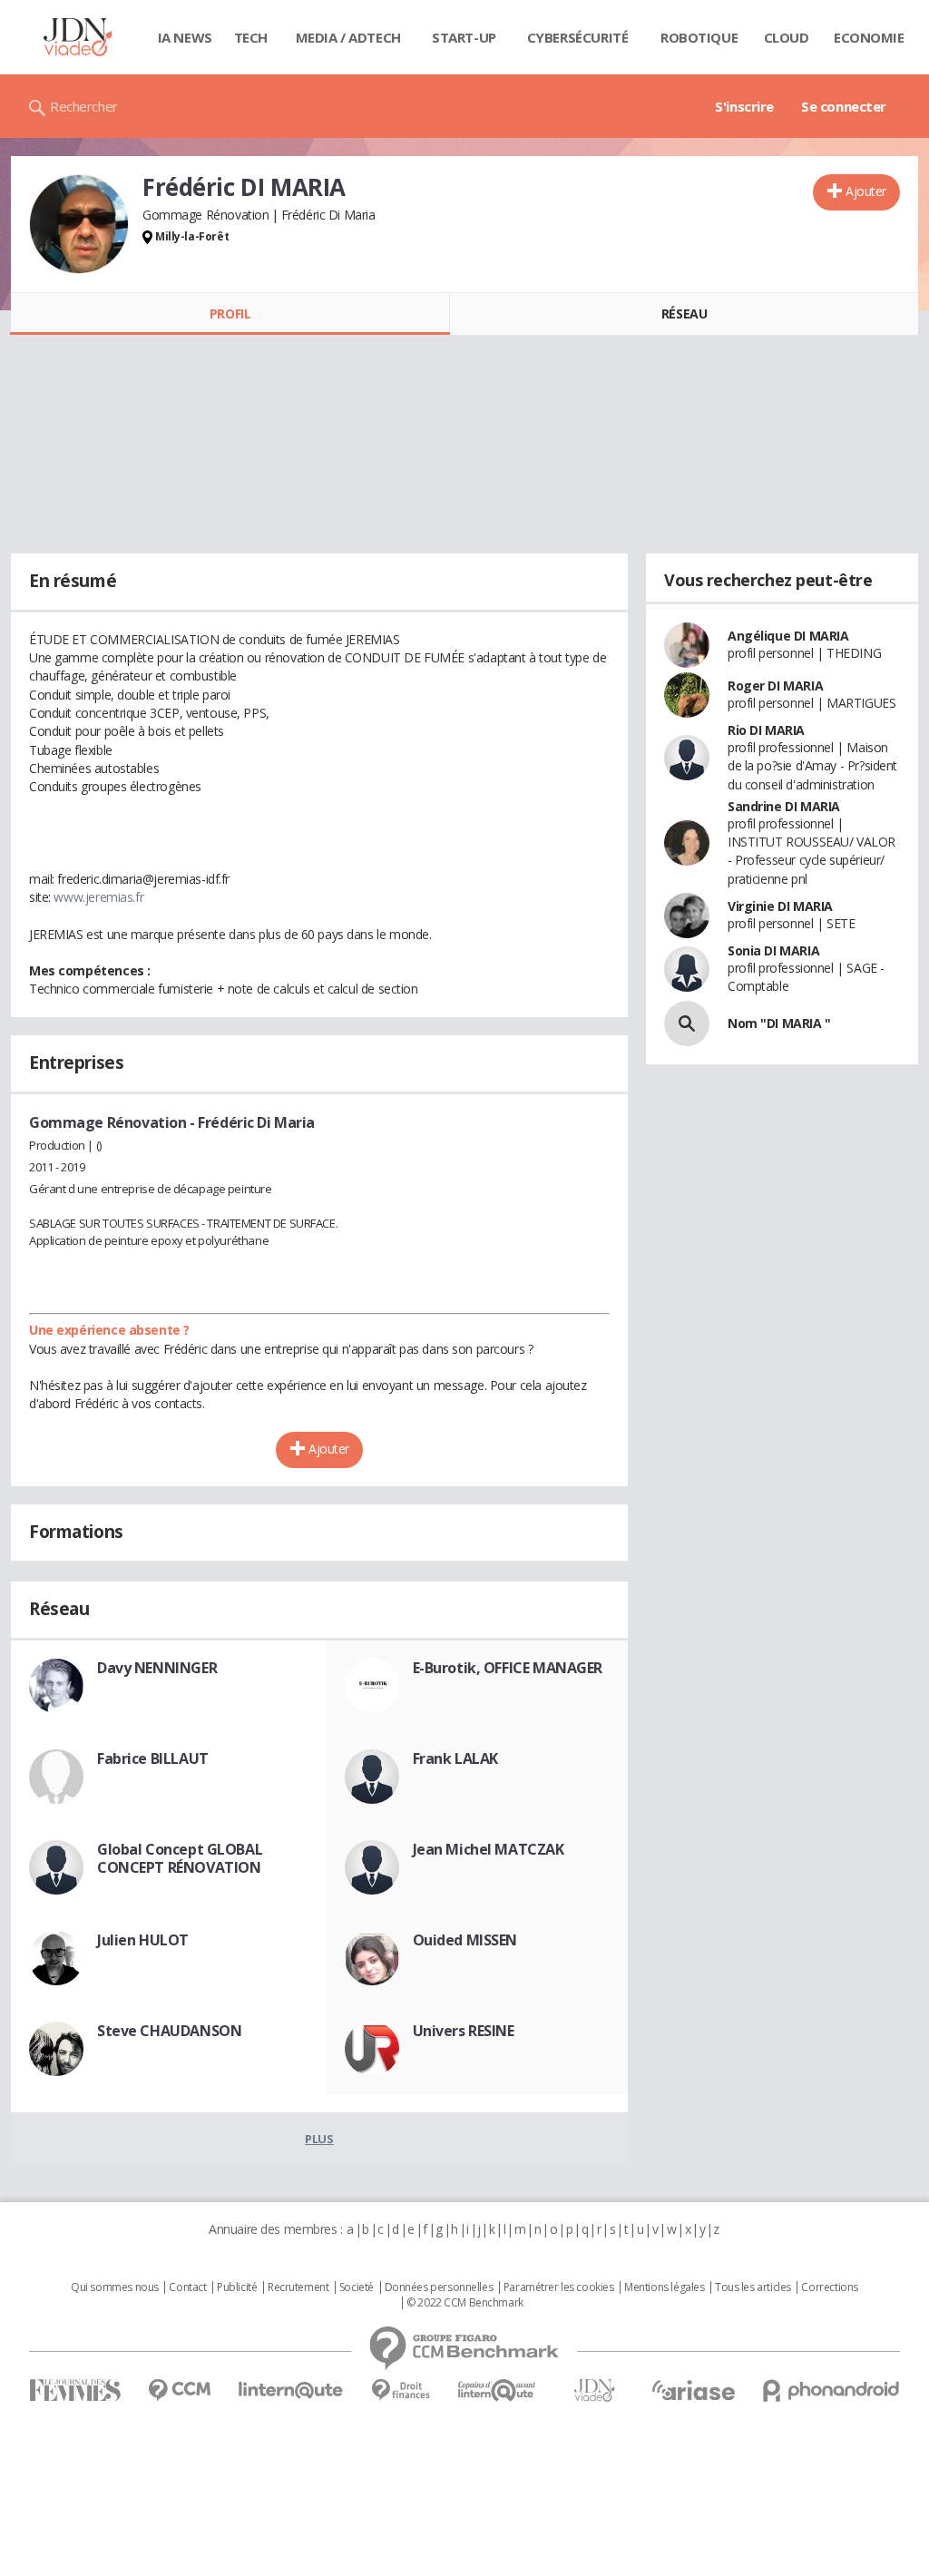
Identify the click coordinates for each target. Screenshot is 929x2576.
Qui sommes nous (115, 2287)
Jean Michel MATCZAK (489, 1849)
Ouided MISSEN (465, 1940)
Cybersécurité (578, 37)
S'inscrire (744, 106)
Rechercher (84, 106)
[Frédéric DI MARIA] (79, 224)
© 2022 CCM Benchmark (465, 2303)
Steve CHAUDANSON (169, 2031)
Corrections (829, 2287)
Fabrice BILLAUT (153, 1758)
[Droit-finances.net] (401, 2390)
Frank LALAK (455, 1758)
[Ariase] (693, 2390)
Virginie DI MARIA (780, 906)
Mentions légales (664, 2287)
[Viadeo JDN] (594, 2390)
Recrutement (298, 2287)
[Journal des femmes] (75, 2390)
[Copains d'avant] (498, 2390)
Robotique (699, 37)
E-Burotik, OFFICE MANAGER (508, 1668)
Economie (869, 37)
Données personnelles (439, 2287)
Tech (251, 37)
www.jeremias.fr (98, 897)
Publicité (237, 2287)
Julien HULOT (143, 1940)
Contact (187, 2287)
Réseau (684, 313)
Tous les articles (753, 2287)
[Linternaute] (291, 2390)
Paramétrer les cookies (559, 2287)
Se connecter (844, 106)
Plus (319, 2139)
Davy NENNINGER (157, 1668)
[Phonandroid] (831, 2390)
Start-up (464, 37)
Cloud (787, 37)
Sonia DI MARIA (773, 950)
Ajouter (866, 191)
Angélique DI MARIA (788, 636)
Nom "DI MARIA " (779, 1023)
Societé (357, 2287)
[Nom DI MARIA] (687, 1024)
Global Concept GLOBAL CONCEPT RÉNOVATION (180, 1858)
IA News (185, 37)
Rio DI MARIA (766, 730)
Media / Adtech (348, 37)
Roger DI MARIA (775, 686)
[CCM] (179, 2390)
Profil (230, 313)
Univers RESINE (464, 2031)
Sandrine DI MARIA (784, 806)
